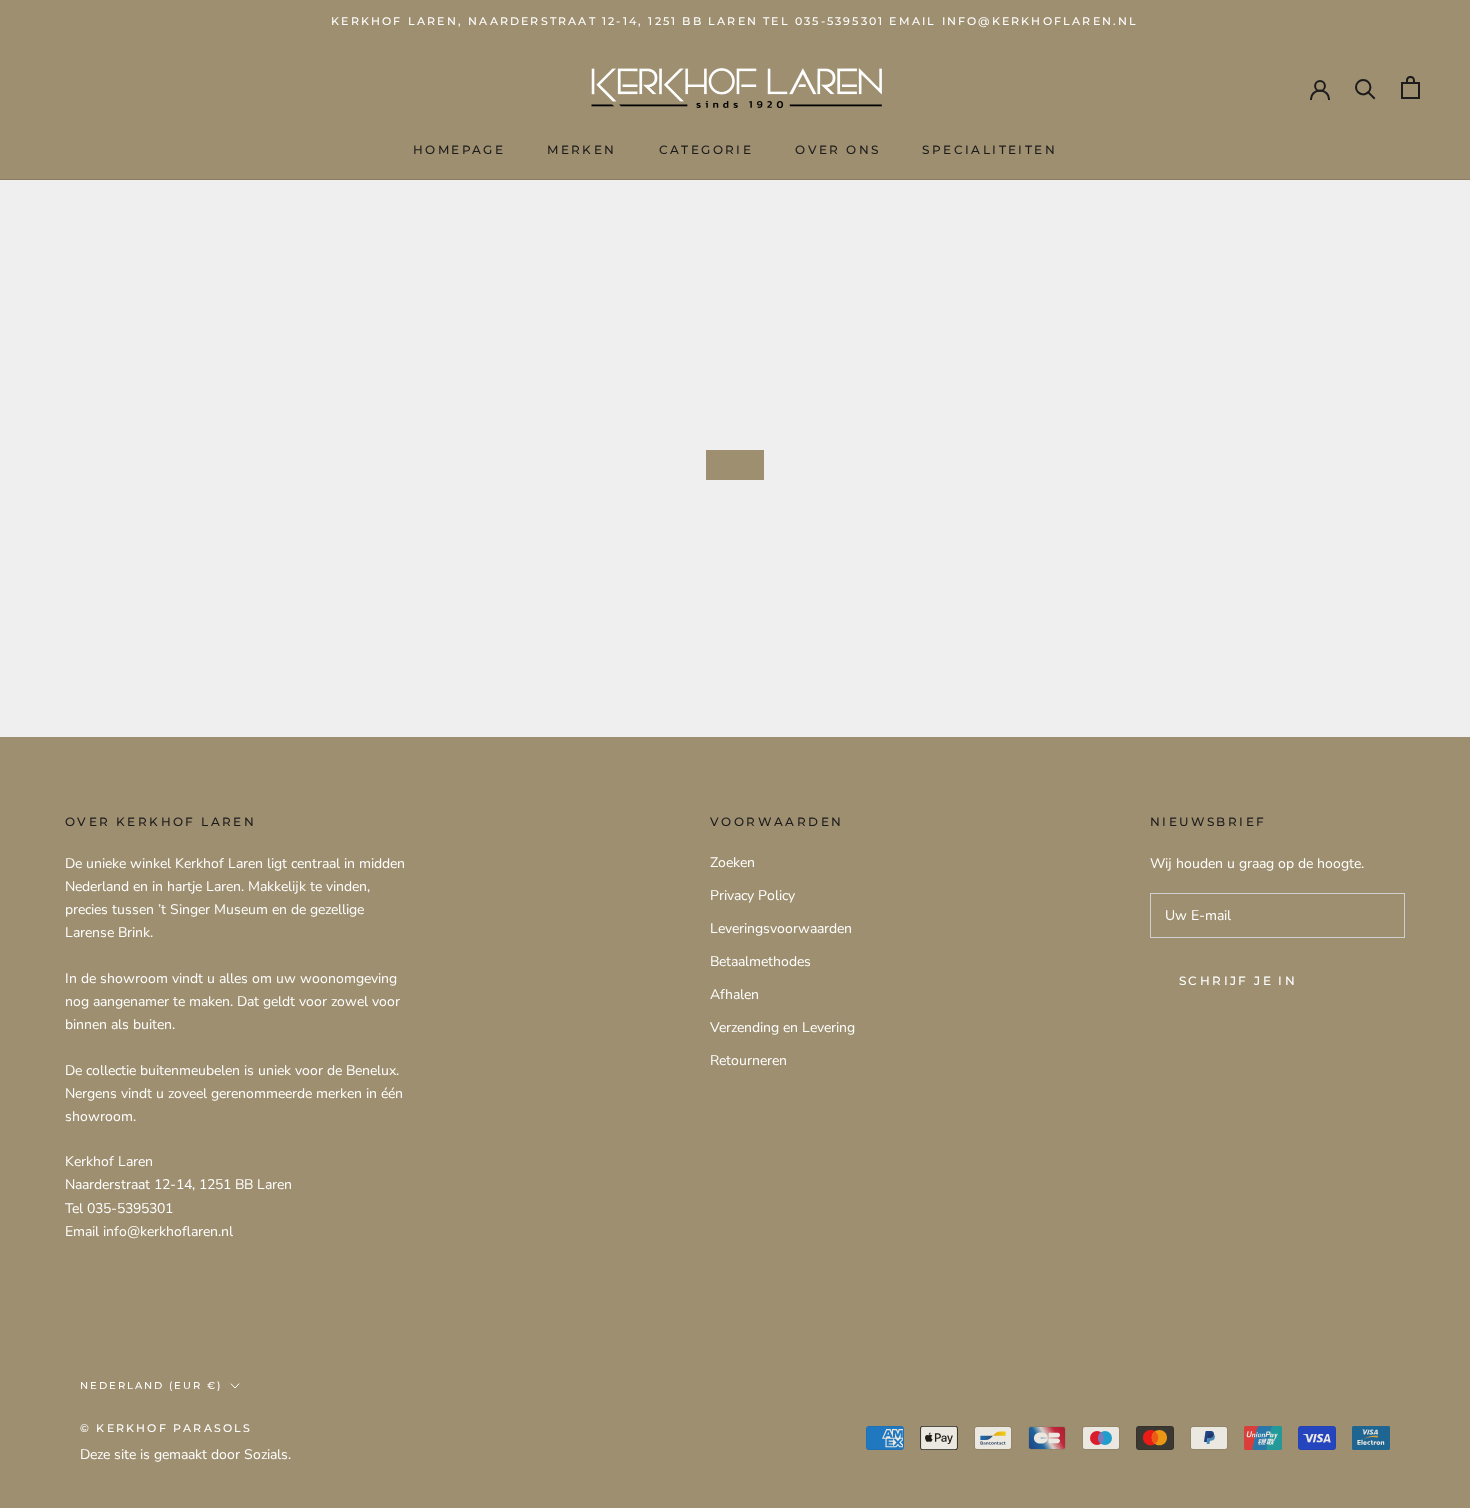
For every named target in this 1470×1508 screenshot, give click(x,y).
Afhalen (734, 994)
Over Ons (837, 150)
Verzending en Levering (782, 1027)
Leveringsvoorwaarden (781, 928)
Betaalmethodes (760, 961)
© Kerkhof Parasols (166, 1428)
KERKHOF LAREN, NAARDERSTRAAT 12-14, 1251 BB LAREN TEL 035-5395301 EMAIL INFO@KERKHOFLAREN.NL (734, 21)
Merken (581, 150)
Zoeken (732, 862)
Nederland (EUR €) (151, 1385)
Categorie (706, 150)
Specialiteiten (989, 150)
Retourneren (748, 1060)
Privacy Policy (752, 895)
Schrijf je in (1238, 980)
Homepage (459, 150)
